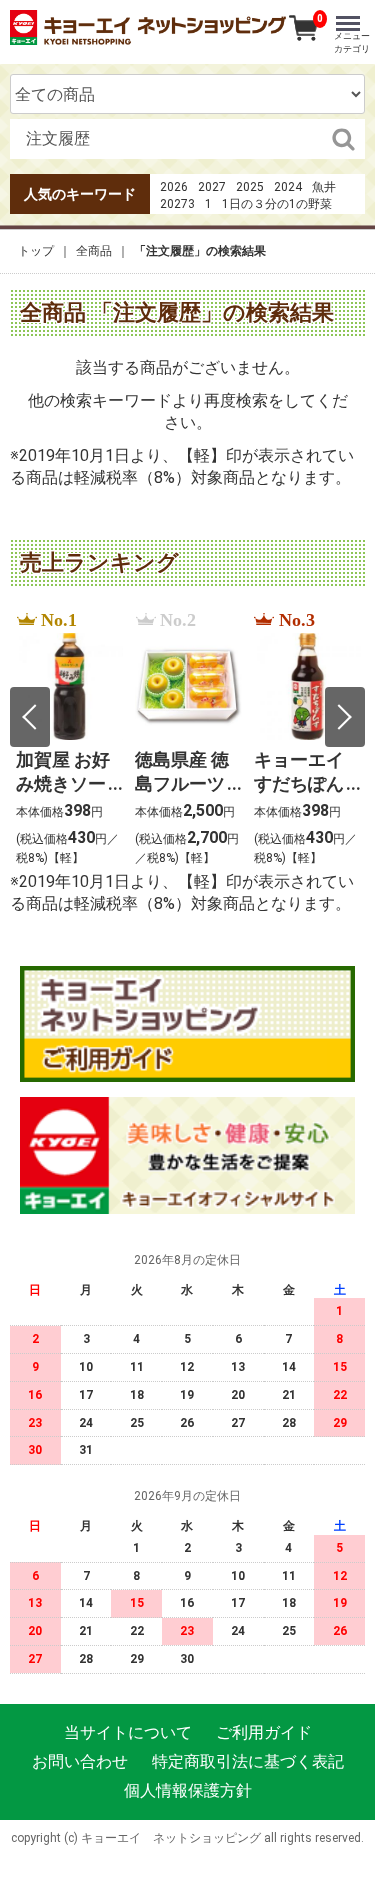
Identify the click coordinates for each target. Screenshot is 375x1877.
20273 (177, 204)
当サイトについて (128, 1732)
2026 (174, 187)
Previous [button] (30, 717)
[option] (69, 739)
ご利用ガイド (264, 1732)
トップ (36, 251)
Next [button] (345, 717)
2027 (212, 187)
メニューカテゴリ (352, 42)
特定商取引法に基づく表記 (248, 1761)
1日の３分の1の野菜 (277, 204)
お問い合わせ (80, 1761)
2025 (250, 187)
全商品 (94, 251)
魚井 (324, 187)
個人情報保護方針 (188, 1789)
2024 (288, 187)
